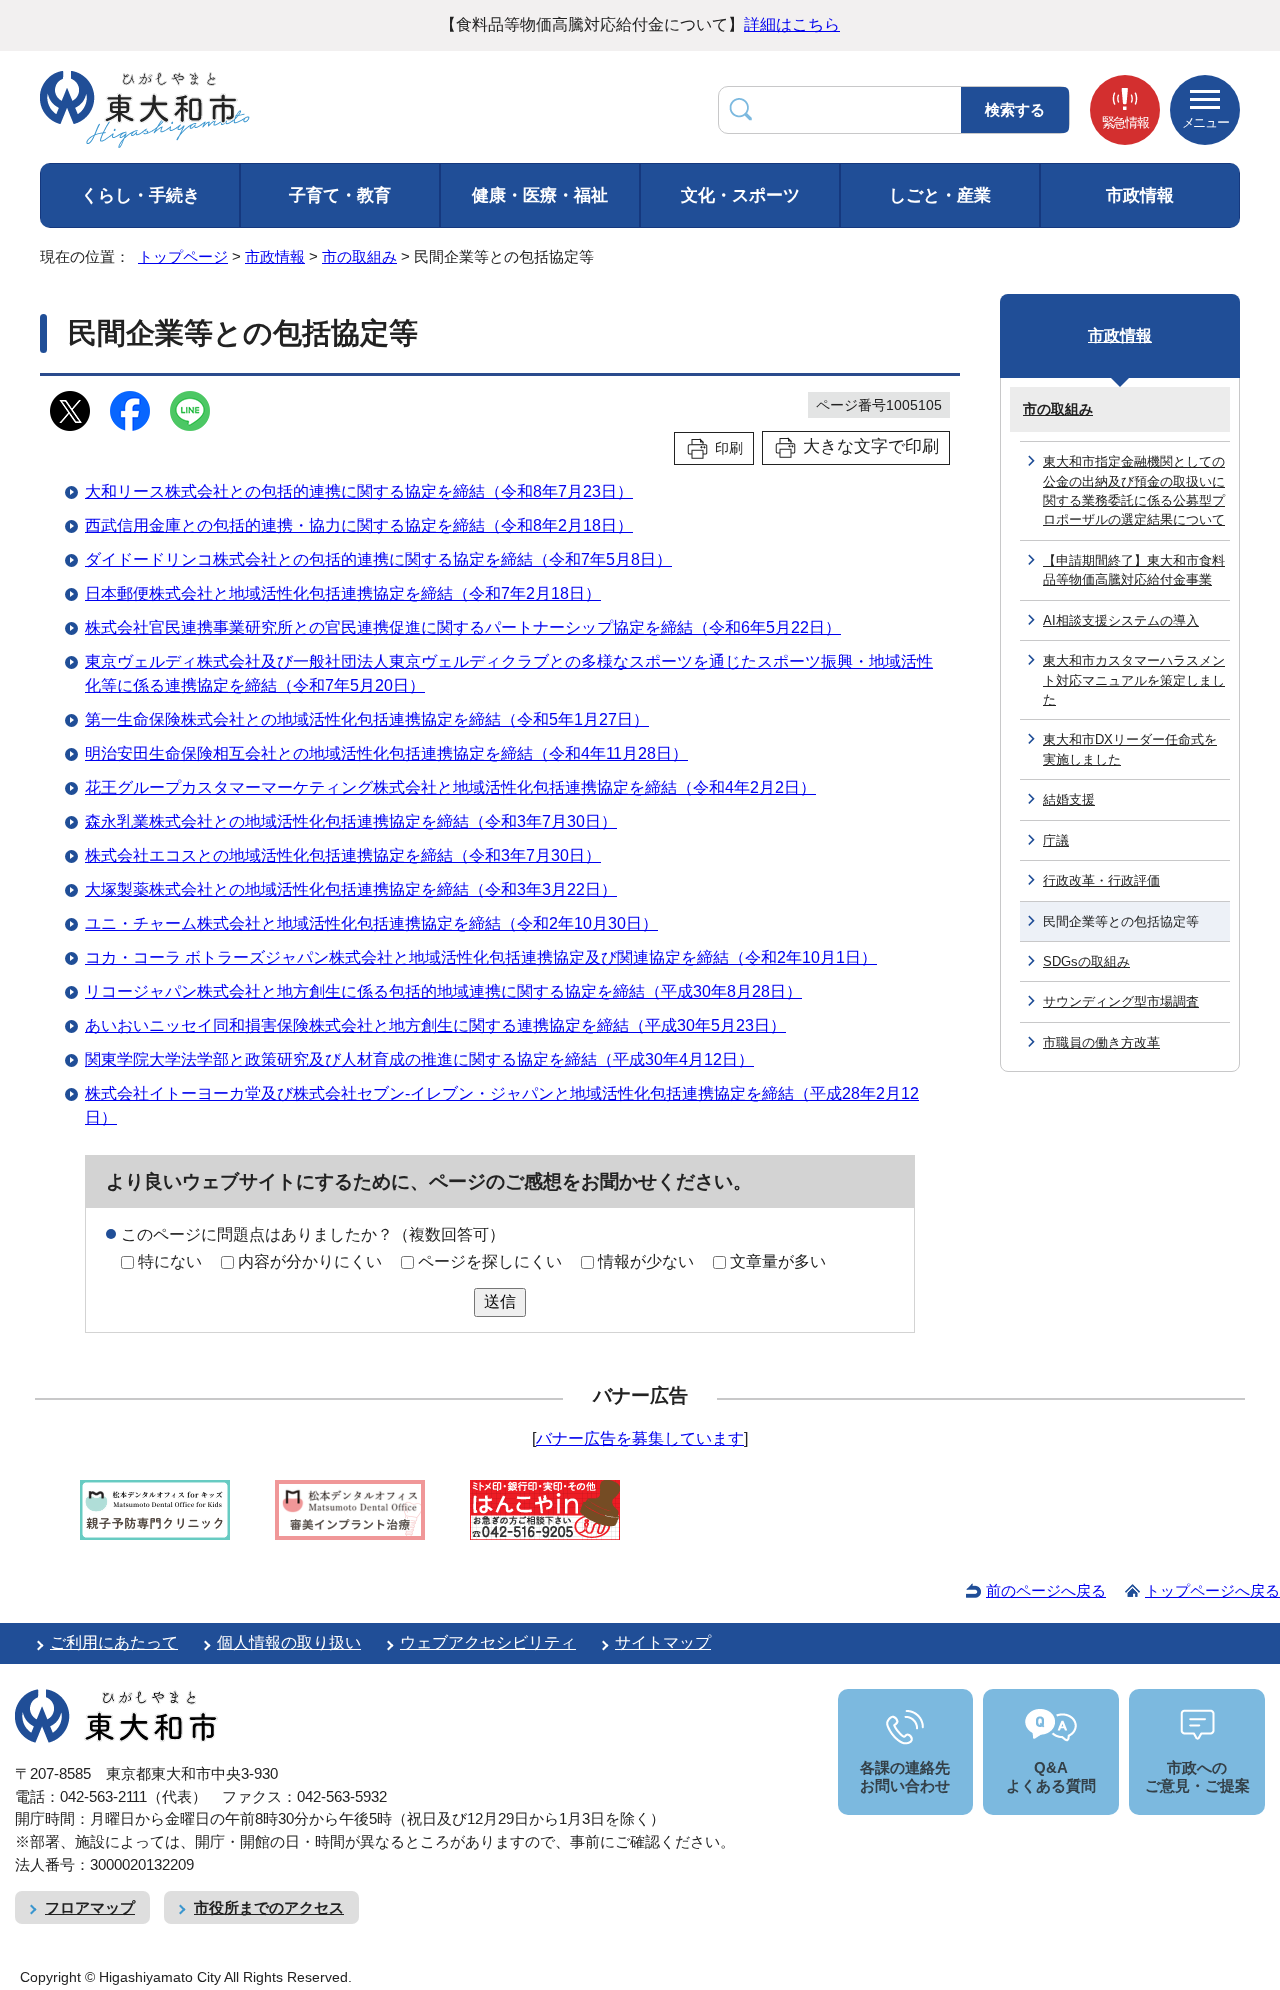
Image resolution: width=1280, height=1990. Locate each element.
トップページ (183, 256)
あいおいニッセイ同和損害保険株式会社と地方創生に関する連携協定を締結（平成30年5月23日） (435, 1025)
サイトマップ (663, 1642)
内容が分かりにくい (310, 1261)
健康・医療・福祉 (540, 195)
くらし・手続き (140, 195)
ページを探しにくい (490, 1261)
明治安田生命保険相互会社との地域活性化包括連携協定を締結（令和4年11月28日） (386, 753)
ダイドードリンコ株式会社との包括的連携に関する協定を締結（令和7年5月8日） (378, 559)
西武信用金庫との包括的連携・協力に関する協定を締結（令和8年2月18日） (359, 525)
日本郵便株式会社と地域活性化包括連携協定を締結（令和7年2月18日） (343, 593)
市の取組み (359, 256)
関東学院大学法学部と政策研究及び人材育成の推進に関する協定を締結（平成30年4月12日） (419, 1059)
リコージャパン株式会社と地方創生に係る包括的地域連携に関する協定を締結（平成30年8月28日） (443, 991)
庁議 (1056, 840)
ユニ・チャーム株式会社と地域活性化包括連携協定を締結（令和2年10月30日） (371, 923)
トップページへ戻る (1212, 1590)
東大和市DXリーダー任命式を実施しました (1130, 749)
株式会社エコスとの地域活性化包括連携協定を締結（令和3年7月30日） (343, 855)
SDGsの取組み (1086, 961)
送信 (500, 1301)
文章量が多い (778, 1261)
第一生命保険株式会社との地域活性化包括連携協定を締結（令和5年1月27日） (367, 719)
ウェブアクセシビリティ (488, 1642)
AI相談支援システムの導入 (1121, 620)
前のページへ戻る (1046, 1590)
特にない (170, 1261)
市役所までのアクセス (269, 1907)
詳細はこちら (792, 24)
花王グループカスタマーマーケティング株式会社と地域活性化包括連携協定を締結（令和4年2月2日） (450, 787)
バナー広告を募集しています (640, 1438)
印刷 (729, 448)
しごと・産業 (940, 195)
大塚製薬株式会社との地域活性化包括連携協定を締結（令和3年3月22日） (351, 889)
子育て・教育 (340, 195)
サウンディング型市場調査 (1121, 1001)
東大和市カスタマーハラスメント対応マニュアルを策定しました (1134, 680)
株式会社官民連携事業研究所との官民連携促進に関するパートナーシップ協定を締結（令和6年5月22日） (463, 627)
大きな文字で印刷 (871, 446)
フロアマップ (90, 1907)
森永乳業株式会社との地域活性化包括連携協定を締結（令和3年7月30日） (351, 821)
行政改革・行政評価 (1101, 880)
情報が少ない (646, 1261)
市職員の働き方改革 (1101, 1042)
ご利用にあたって (114, 1642)
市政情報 (1140, 195)
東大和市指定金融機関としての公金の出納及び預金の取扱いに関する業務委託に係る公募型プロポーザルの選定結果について (1134, 490)
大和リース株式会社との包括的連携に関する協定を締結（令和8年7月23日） (359, 491)
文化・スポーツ (740, 195)
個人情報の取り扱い (289, 1642)
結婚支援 (1069, 799)
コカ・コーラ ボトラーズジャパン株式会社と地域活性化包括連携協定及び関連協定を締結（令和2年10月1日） (481, 957)
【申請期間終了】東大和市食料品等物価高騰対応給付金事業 (1134, 570)
